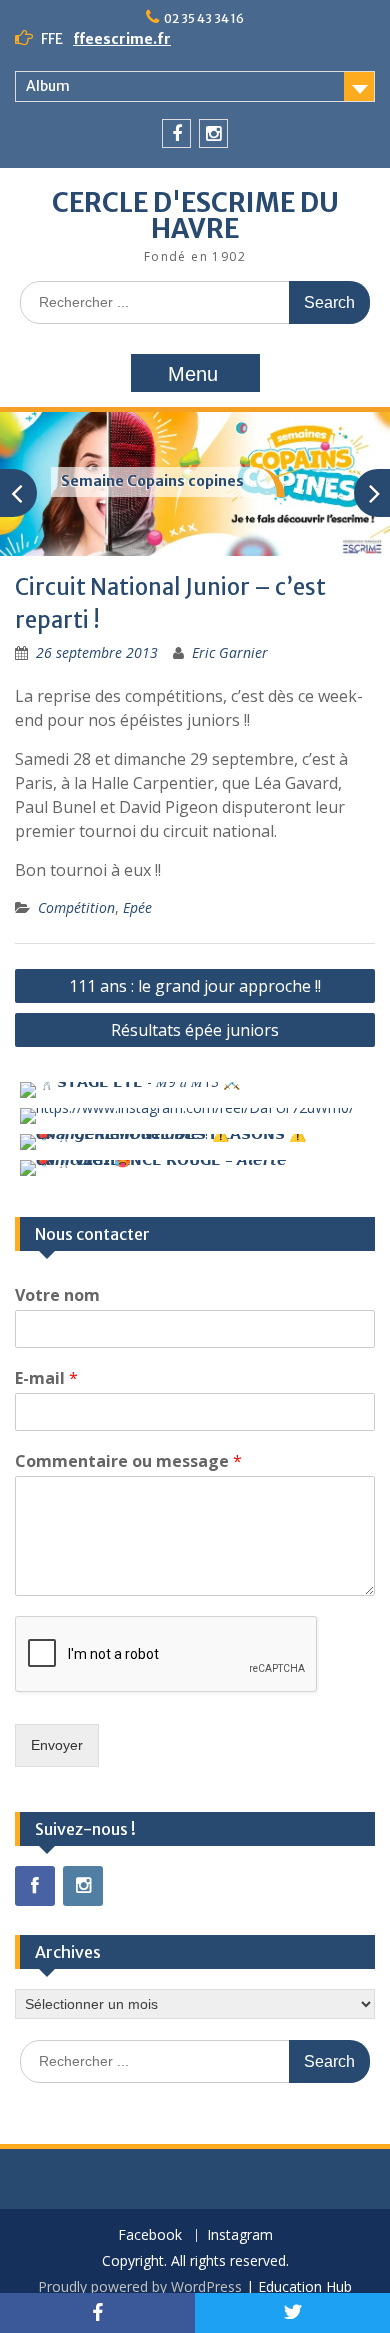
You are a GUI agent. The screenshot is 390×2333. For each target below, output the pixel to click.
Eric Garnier (230, 652)
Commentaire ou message (128, 1461)
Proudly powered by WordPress (140, 2286)
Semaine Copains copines (152, 481)
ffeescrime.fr (122, 39)
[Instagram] (213, 133)
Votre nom (57, 1295)
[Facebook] (176, 133)
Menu (193, 374)
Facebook (150, 2235)
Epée (137, 907)
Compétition (76, 907)
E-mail (46, 1378)
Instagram (240, 2235)
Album (48, 86)
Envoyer (57, 1745)
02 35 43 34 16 (204, 18)
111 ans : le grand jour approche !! (195, 986)
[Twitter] (292, 2313)
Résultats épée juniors (195, 1030)
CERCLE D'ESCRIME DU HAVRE (195, 215)
